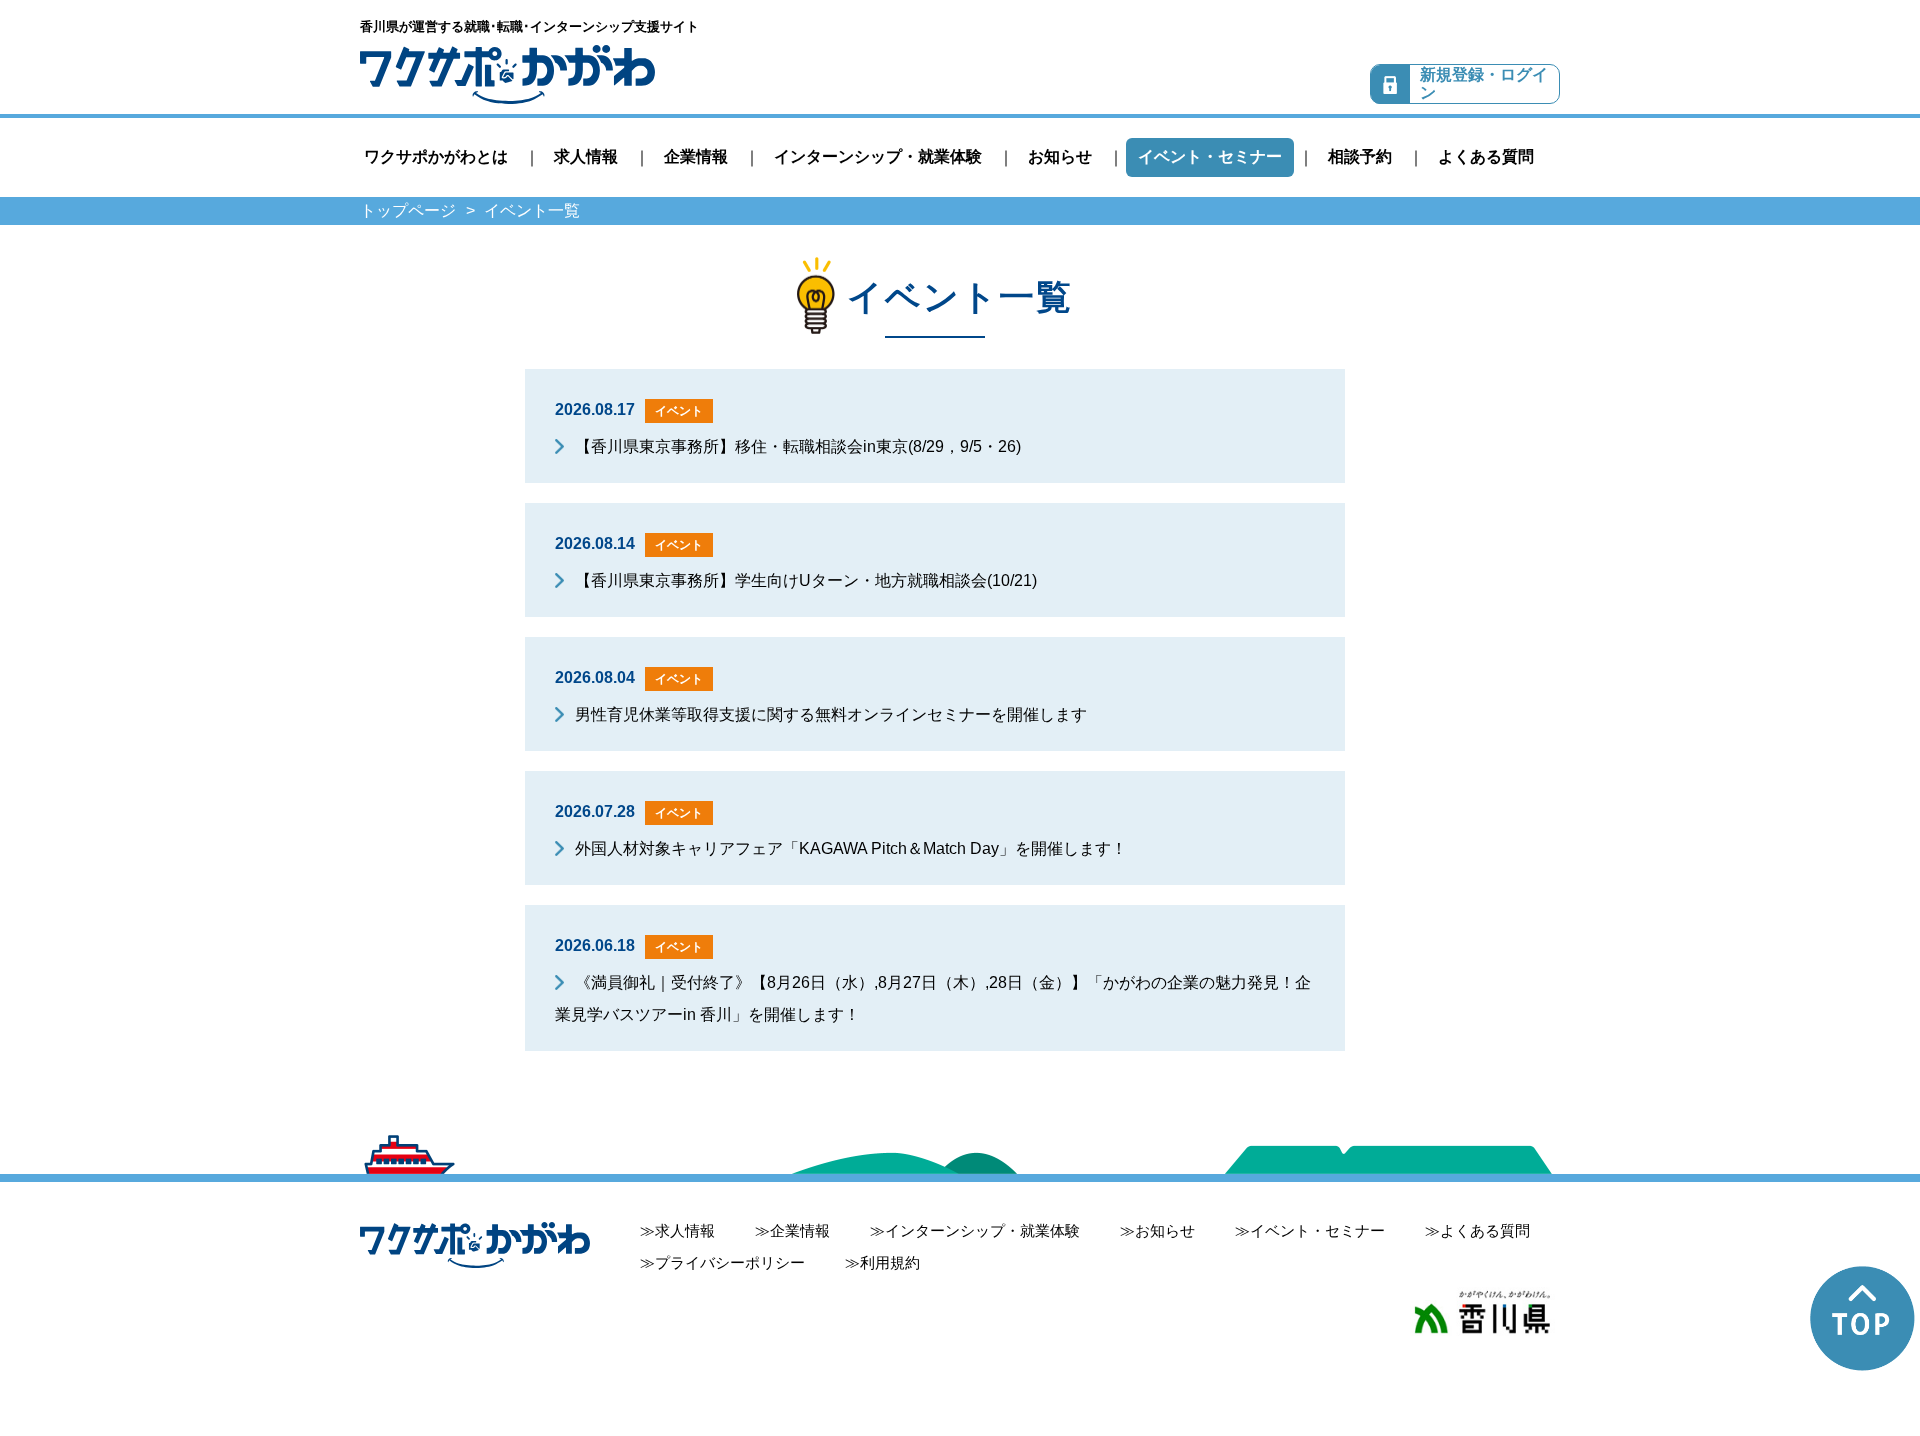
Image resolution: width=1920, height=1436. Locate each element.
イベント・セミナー (1210, 156)
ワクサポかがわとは (436, 156)
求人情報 (586, 156)
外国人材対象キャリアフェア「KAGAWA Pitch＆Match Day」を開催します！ (851, 848)
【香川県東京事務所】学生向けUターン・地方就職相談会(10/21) (806, 580)
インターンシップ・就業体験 (878, 156)
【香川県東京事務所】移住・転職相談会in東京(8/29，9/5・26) (798, 446)
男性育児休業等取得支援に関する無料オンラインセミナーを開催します (831, 714)
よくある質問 (1486, 156)
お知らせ (1060, 156)
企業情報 (696, 156)
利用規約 (890, 1262)
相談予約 (1360, 156)
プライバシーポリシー (730, 1262)
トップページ (408, 210)
